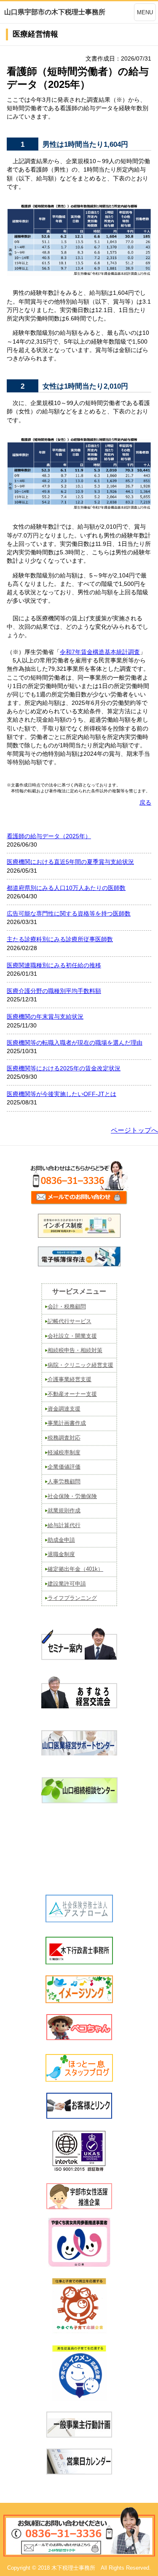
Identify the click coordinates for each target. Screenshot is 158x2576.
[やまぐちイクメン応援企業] (79, 2373)
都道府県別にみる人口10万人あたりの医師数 (66, 888)
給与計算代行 (64, 1525)
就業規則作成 (64, 1510)
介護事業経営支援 (70, 1379)
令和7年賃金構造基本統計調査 (100, 652)
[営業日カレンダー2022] (79, 2472)
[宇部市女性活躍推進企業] (79, 2207)
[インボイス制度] (79, 1236)
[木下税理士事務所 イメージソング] (79, 2000)
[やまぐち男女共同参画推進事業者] (79, 2242)
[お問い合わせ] (79, 1204)
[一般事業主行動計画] (79, 2435)
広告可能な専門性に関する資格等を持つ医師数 (69, 913)
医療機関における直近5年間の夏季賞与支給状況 (70, 862)
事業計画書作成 (67, 1423)
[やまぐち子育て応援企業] (79, 2306)
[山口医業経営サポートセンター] (79, 1753)
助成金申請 (61, 1540)
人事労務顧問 (64, 1481)
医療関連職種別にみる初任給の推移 (54, 965)
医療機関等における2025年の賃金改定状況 (64, 1068)
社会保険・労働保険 (72, 1496)
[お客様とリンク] (79, 2116)
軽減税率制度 (64, 1452)
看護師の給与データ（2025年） (49, 836)
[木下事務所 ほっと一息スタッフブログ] (79, 2079)
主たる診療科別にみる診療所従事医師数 (60, 939)
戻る (145, 802)
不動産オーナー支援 (72, 1394)
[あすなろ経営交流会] (79, 1706)
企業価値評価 (64, 1467)
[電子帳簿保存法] (79, 1264)
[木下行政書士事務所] (79, 1962)
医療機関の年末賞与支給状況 (45, 1017)
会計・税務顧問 (67, 1307)
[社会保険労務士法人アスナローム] (79, 1920)
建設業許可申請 (67, 1584)
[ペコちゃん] (79, 2037)
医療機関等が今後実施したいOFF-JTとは (62, 1094)
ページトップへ (134, 1130)
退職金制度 (61, 1554)
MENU (145, 12)
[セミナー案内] (79, 1661)
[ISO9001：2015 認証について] (79, 2170)
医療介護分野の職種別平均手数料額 (54, 991)
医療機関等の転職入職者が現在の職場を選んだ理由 (75, 1043)
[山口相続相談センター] (79, 1801)
